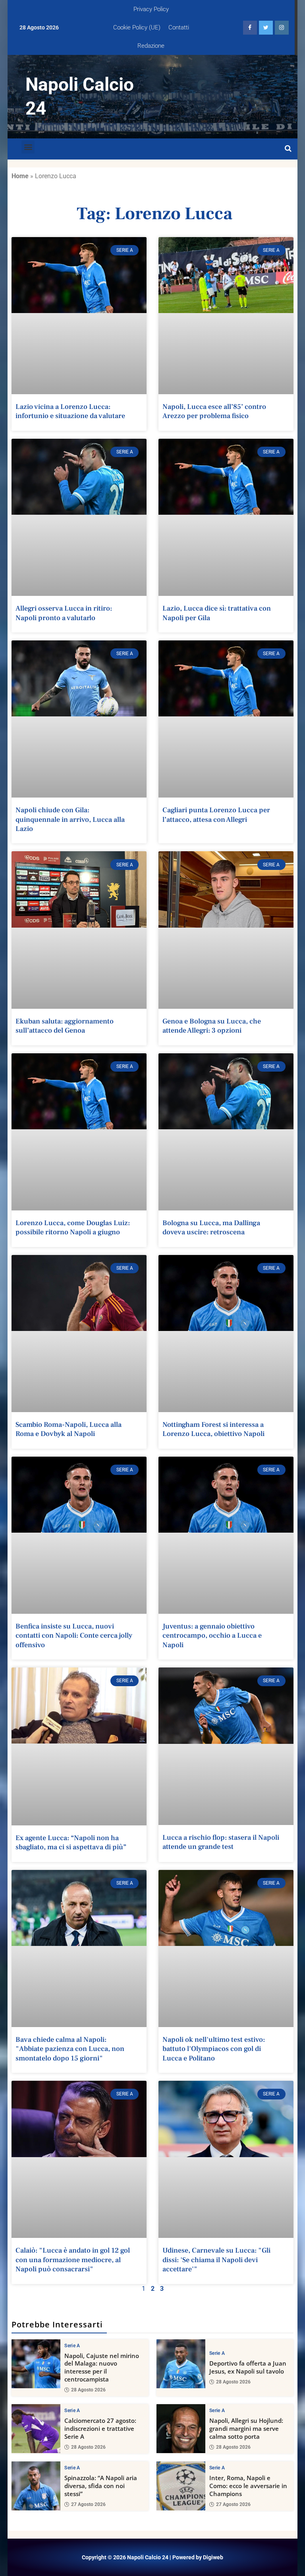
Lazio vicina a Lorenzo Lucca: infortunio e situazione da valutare (70, 411)
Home (20, 176)
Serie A (72, 2346)
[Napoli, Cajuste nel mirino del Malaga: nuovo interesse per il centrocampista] (36, 2364)
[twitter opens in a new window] (266, 28)
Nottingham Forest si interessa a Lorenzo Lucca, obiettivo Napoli (213, 1429)
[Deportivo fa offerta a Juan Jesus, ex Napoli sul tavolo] (181, 2364)
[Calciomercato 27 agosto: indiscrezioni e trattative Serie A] (36, 2429)
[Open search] (288, 149)
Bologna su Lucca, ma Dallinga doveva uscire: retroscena (211, 1228)
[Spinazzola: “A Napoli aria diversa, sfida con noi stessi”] (36, 2486)
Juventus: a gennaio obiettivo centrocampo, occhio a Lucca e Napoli (212, 1636)
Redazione (151, 46)
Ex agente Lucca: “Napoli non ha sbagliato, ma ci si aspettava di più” (71, 1843)
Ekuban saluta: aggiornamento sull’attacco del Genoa (65, 1026)
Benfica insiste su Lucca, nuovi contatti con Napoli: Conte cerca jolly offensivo (74, 1636)
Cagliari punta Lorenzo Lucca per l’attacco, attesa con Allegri (216, 815)
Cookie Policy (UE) (137, 27)
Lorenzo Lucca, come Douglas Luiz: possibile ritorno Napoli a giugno (73, 1228)
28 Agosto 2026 (88, 2390)
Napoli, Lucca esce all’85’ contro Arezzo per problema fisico (214, 411)
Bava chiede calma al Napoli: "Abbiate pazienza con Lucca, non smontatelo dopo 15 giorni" (70, 2049)
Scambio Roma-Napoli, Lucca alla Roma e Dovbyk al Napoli (69, 1429)
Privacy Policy (151, 9)
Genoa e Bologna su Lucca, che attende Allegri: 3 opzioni (212, 1026)
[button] (28, 147)
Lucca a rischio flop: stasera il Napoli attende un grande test (221, 1842)
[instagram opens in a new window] (282, 28)
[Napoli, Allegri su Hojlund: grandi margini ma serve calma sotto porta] (181, 2429)
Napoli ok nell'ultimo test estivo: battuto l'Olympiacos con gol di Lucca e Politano (214, 2049)
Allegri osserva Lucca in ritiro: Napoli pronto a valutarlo (64, 613)
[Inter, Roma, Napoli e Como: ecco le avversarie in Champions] (181, 2486)
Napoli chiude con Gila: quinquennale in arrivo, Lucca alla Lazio (70, 819)
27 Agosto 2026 (88, 2504)
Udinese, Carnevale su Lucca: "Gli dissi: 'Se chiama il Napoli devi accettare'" (216, 2260)
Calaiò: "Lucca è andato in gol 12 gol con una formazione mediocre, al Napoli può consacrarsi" (73, 2260)
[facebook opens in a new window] (250, 28)
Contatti (179, 27)
